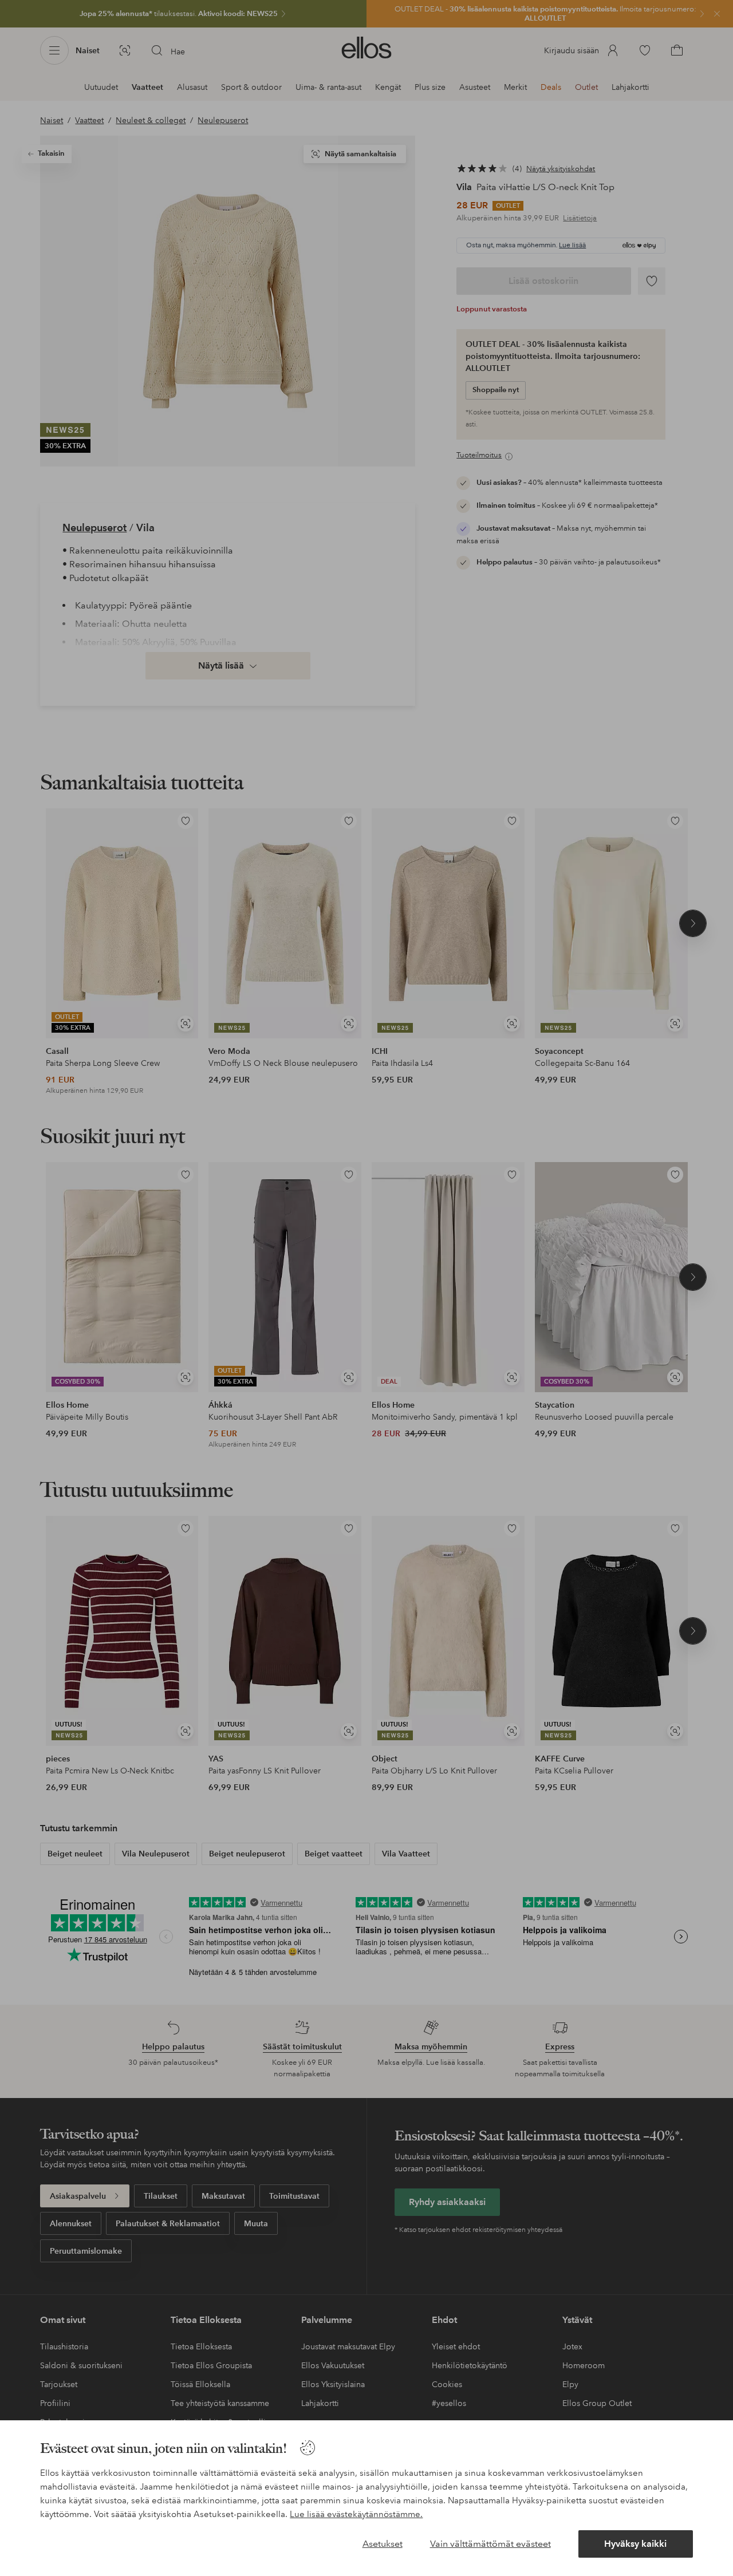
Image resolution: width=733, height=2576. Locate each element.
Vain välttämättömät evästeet (490, 2544)
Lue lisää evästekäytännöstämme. (356, 2514)
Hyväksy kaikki (635, 2544)
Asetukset (383, 2544)
